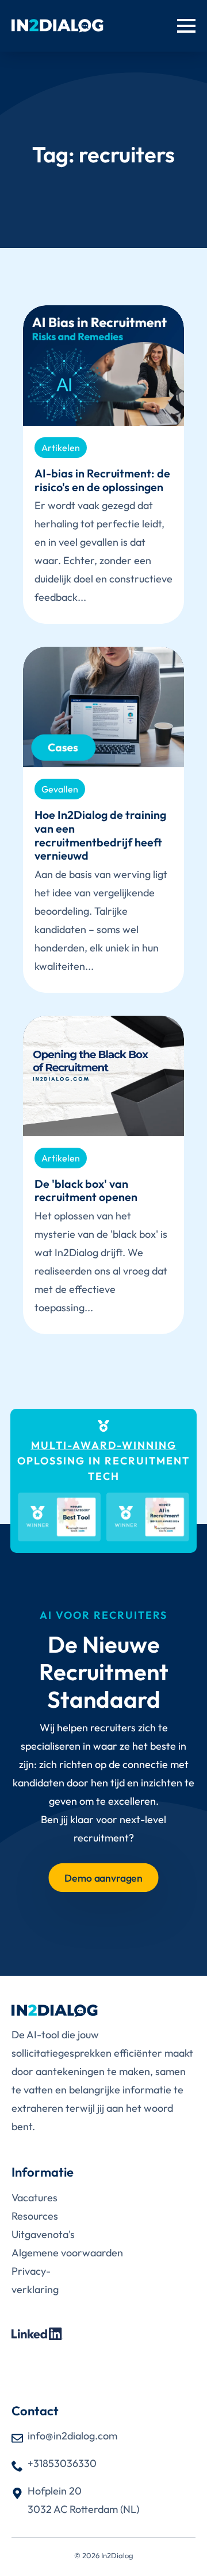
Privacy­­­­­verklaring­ (35, 2280)
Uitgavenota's (43, 2234)
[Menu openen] (186, 26)
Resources (35, 2216)
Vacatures (34, 2198)
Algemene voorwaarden (67, 2253)
